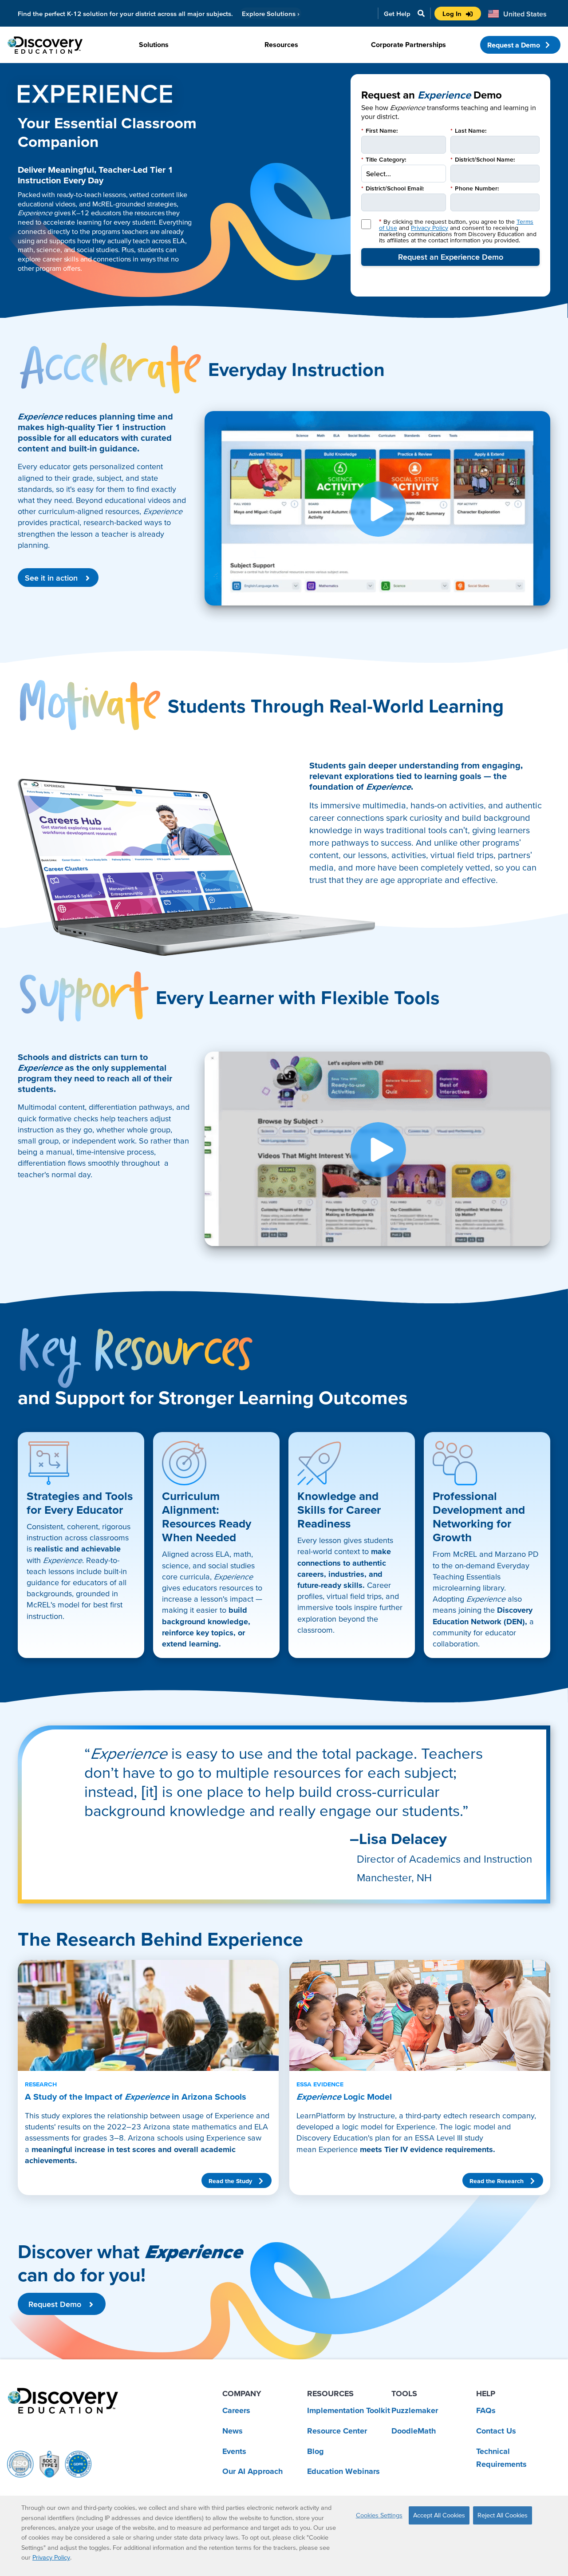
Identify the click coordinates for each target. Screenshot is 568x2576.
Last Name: (468, 131)
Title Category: (384, 159)
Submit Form (450, 257)
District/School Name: (483, 159)
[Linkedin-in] (59, 2536)
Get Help (397, 14)
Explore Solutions (271, 14)
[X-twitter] (9, 2536)
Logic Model (344, 2091)
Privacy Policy (430, 228)
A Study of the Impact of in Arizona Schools (136, 2091)
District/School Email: (392, 188)
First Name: (379, 131)
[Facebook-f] (34, 2536)
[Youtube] (83, 2536)
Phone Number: (475, 188)
